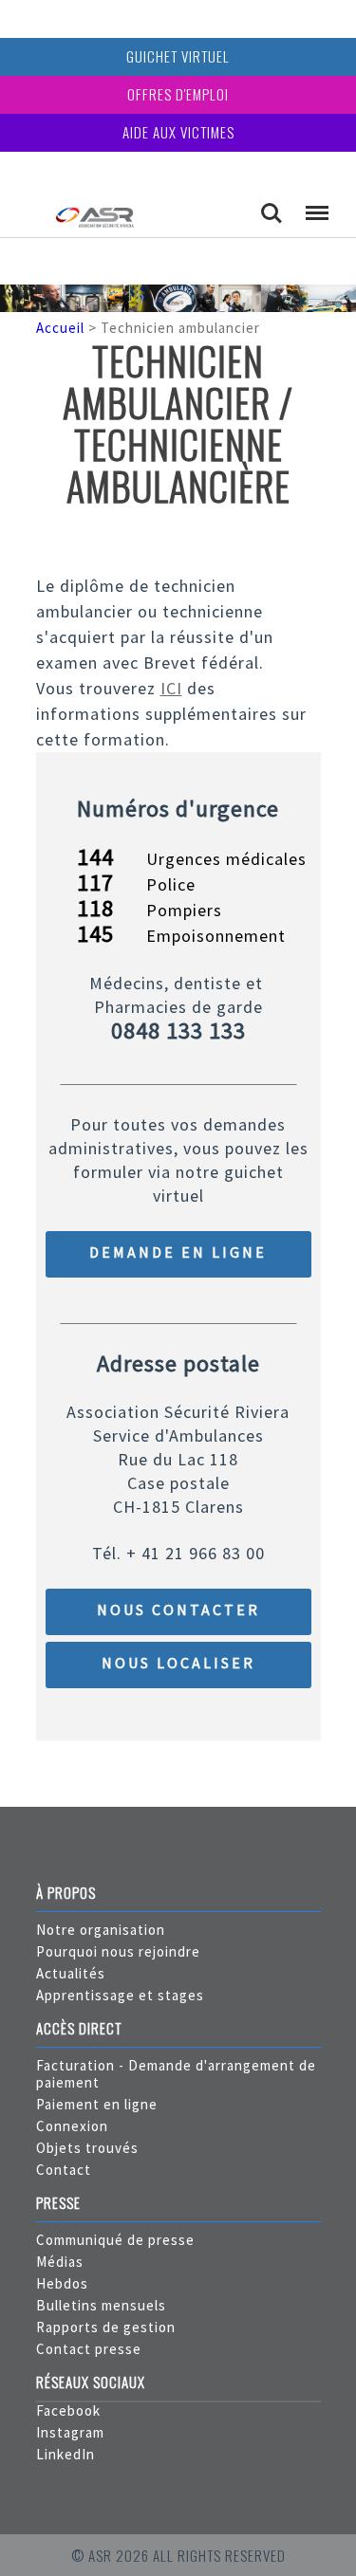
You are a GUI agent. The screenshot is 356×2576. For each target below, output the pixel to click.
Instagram (70, 2432)
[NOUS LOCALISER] (178, 1683)
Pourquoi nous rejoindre (118, 1951)
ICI (171, 688)
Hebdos (62, 2283)
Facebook (68, 2410)
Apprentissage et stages (120, 1995)
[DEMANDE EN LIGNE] (178, 1272)
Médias (60, 2262)
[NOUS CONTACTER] (178, 1630)
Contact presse (89, 2349)
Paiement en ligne (97, 2104)
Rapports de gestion (106, 2327)
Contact (64, 2170)
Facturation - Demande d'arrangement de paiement (176, 2074)
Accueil (60, 328)
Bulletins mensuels (101, 2305)
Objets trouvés (87, 2148)
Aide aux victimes (178, 132)
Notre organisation (101, 1930)
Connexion (72, 2126)
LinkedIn (66, 2454)
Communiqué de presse (115, 2240)
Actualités (71, 1973)
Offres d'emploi (178, 94)
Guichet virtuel (178, 56)
